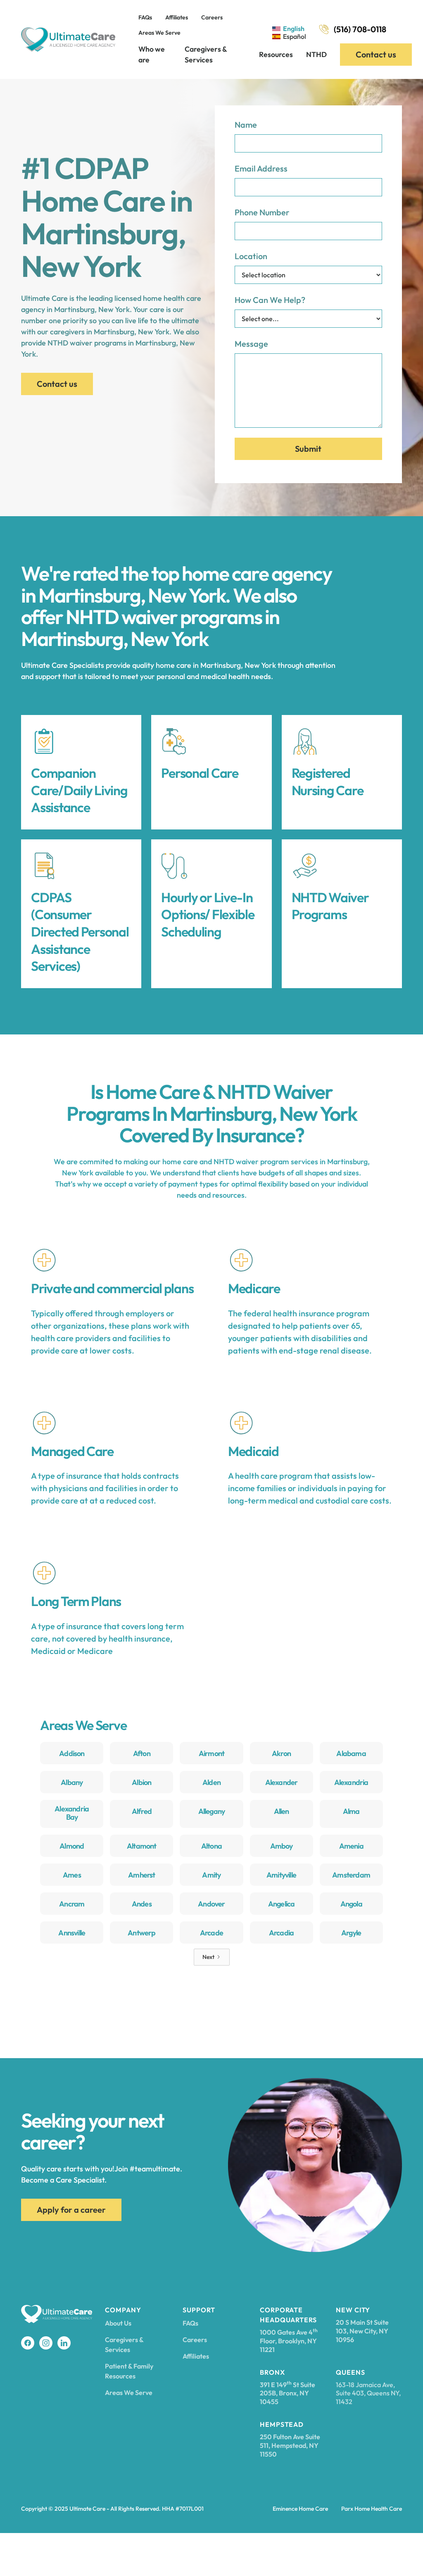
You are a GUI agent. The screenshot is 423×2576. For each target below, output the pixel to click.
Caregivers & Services (206, 54)
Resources (276, 54)
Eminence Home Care (300, 2509)
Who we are (152, 54)
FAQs (145, 17)
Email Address (261, 168)
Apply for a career (71, 2210)
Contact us (376, 54)
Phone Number (262, 212)
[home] (68, 39)
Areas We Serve (159, 33)
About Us (118, 2323)
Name (246, 125)
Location (251, 256)
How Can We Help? (270, 300)
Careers (212, 17)
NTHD (316, 54)
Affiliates (177, 17)
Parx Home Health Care (372, 2509)
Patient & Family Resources (129, 2371)
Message (251, 344)
